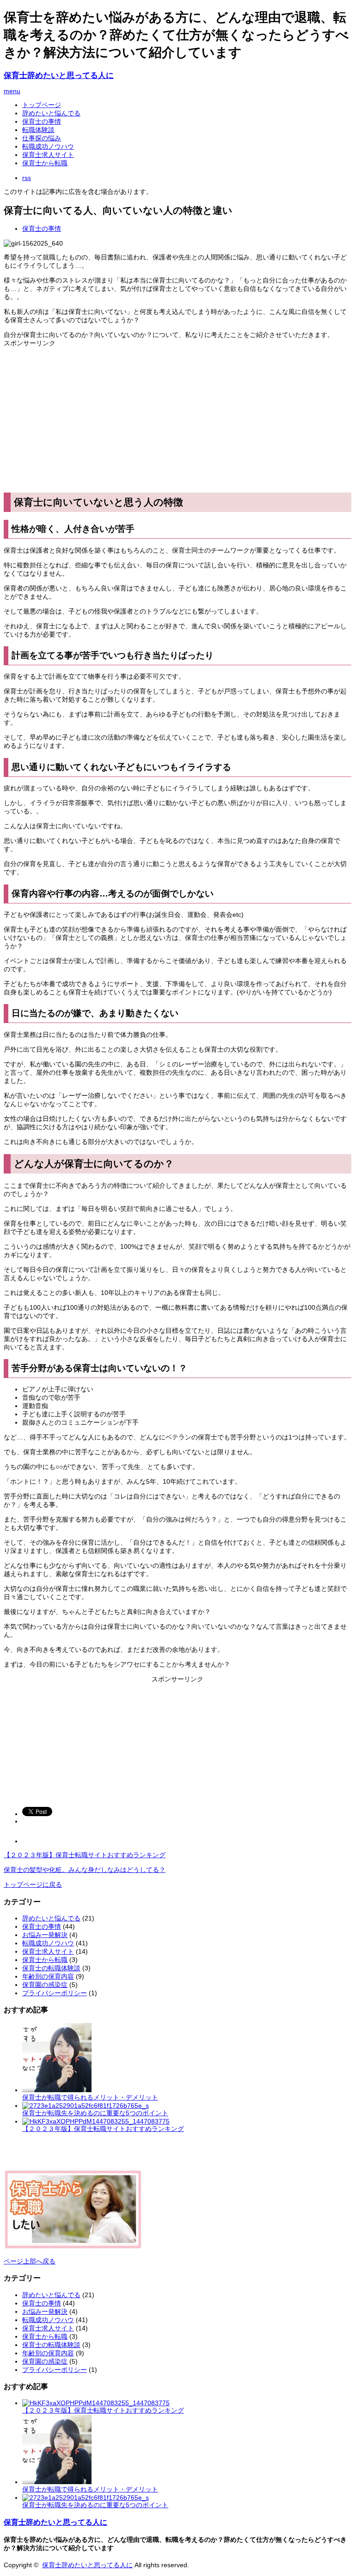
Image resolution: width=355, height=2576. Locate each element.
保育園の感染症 (45, 1985)
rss (27, 178)
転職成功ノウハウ (48, 146)
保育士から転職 (45, 163)
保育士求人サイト (48, 155)
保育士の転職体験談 (51, 1968)
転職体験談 (38, 130)
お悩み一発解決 (45, 1935)
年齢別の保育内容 (48, 1976)
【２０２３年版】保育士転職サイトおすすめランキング (85, 1855)
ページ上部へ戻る (30, 2261)
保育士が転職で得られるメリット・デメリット (90, 2097)
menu (12, 91)
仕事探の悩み (42, 138)
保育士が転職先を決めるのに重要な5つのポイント (95, 2113)
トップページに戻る (33, 1884)
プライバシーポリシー (55, 1993)
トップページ (42, 105)
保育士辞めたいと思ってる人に (59, 75)
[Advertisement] (177, 420)
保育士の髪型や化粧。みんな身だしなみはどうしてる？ (85, 1870)
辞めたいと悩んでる (51, 113)
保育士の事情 (42, 121)
